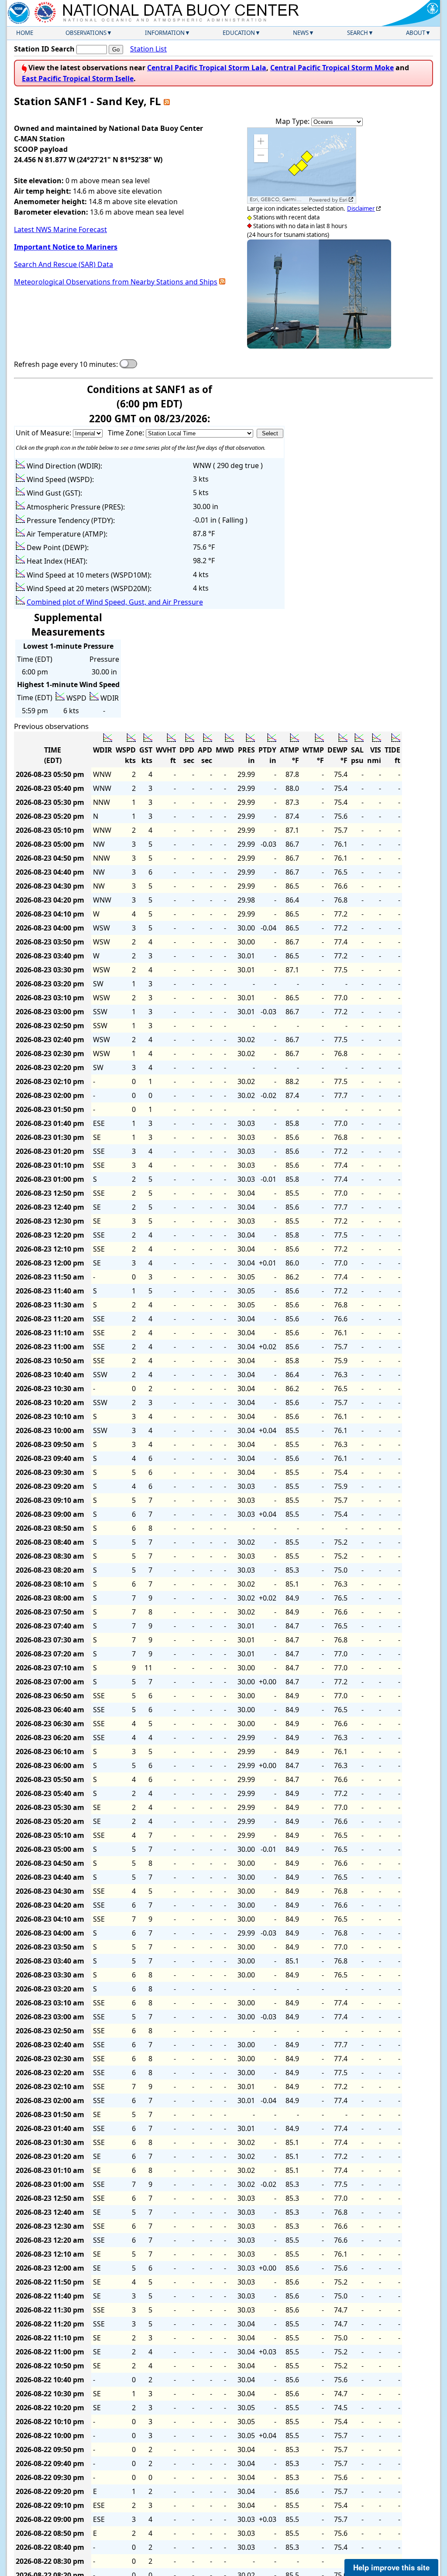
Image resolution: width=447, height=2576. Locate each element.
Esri (343, 200)
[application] (302, 166)
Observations (86, 33)
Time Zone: (127, 433)
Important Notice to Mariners (66, 247)
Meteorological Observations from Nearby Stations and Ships (116, 282)
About (416, 33)
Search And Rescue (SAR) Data (64, 264)
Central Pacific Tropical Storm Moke (332, 68)
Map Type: (293, 121)
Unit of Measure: (44, 433)
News (301, 33)
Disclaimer (361, 209)
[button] (261, 141)
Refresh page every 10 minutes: (66, 364)
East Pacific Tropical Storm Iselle (78, 79)
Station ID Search (44, 49)
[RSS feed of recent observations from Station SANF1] (167, 101)
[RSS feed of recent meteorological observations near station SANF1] (222, 282)
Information (165, 33)
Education (239, 33)
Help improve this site (391, 2567)
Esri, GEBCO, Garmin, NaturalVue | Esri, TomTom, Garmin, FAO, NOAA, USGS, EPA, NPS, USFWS (278, 200)
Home (25, 33)
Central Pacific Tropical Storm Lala (207, 68)
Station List (148, 49)
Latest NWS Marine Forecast (60, 229)
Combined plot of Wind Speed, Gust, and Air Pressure (115, 602)
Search (358, 33)
